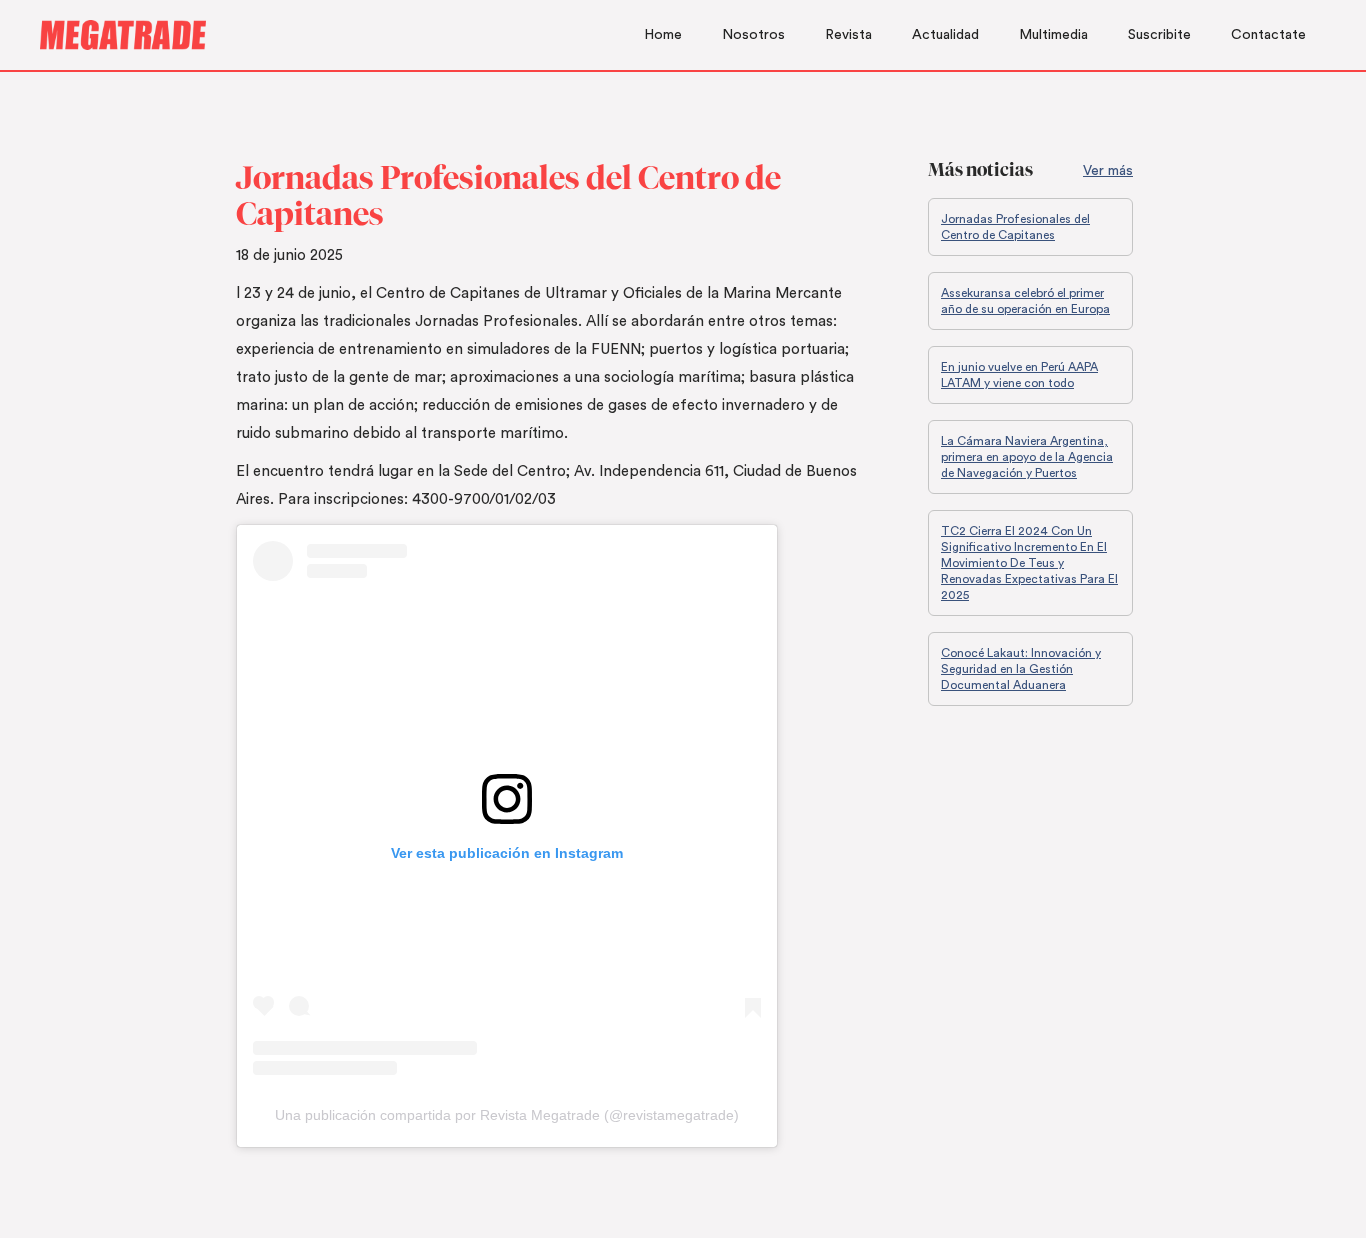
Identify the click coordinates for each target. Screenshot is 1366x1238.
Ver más (1108, 171)
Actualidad (945, 35)
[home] (123, 35)
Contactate (1268, 35)
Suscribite (1159, 35)
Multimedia (1053, 35)
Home (663, 35)
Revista (848, 35)
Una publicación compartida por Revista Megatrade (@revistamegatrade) (507, 1115)
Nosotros (753, 35)
